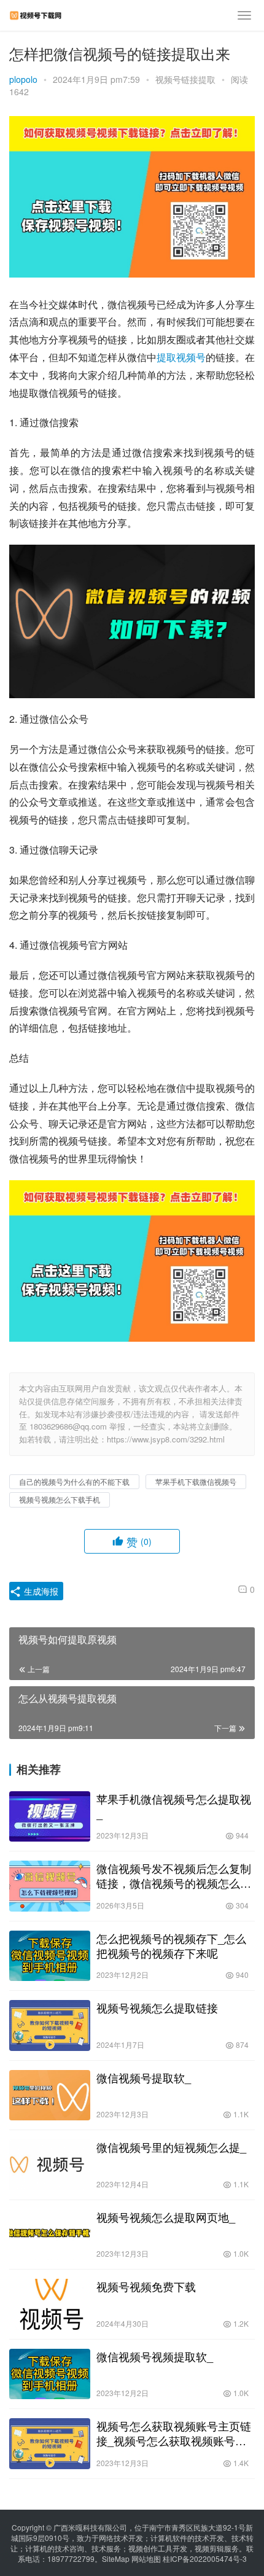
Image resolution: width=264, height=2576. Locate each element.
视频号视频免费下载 (146, 2286)
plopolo (23, 79)
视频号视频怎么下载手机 (60, 1499)
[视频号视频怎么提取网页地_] (50, 2235)
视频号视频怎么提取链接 (157, 2007)
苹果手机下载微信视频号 (196, 1481)
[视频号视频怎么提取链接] (50, 2025)
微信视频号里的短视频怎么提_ (171, 2147)
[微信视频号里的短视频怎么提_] (50, 2165)
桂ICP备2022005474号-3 (205, 2558)
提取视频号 (181, 357)
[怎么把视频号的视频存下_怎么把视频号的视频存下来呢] (50, 1956)
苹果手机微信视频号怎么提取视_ (174, 1806)
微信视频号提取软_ (144, 2077)
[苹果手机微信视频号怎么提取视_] (50, 1817)
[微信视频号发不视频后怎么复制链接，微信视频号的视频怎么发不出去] (50, 1886)
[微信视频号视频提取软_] (50, 2374)
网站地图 (146, 2558)
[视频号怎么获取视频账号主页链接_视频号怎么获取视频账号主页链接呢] (50, 2444)
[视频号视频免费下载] (50, 2304)
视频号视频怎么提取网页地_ (166, 2217)
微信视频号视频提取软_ (155, 2356)
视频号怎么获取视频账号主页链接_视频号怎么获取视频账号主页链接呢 (174, 2433)
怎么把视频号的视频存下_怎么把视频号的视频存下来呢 (171, 1945)
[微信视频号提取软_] (50, 2095)
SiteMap (116, 2558)
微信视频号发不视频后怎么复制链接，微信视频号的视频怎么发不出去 (174, 1875)
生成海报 (40, 1591)
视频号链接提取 (185, 79)
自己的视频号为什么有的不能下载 (74, 1481)
